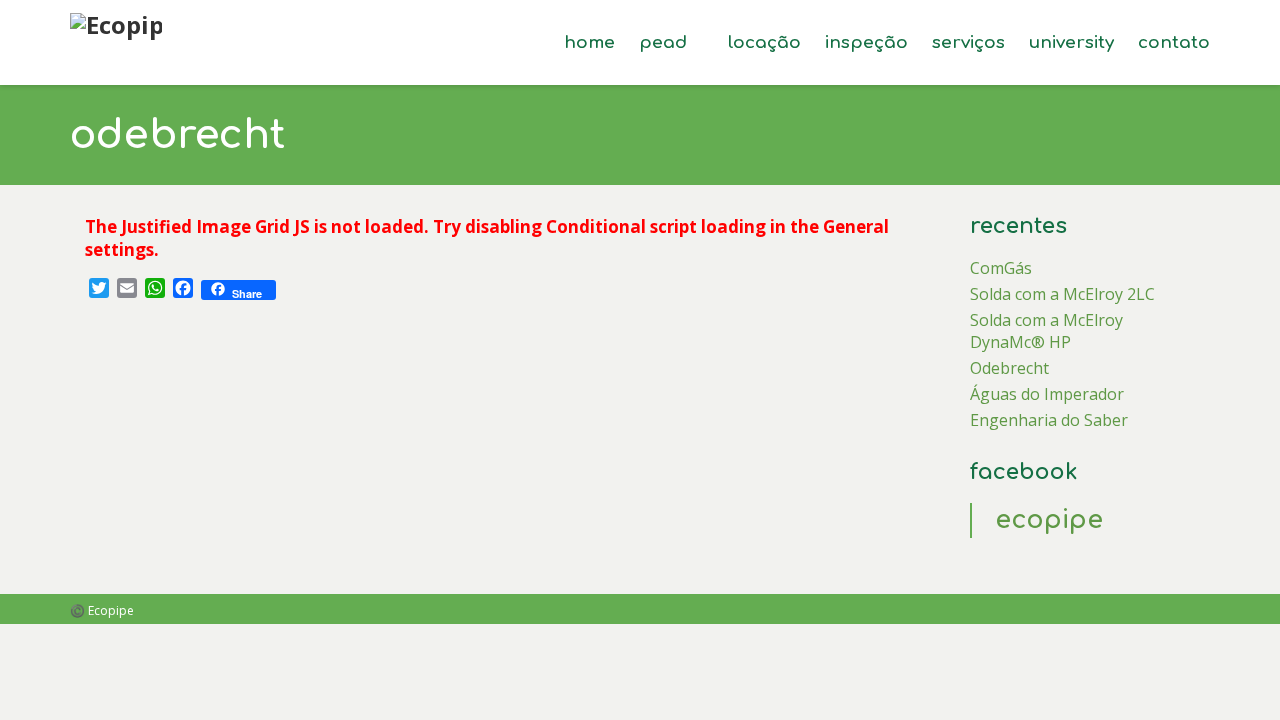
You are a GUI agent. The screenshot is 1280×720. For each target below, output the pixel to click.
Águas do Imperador (1047, 394)
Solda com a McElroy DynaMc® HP (1046, 331)
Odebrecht (1009, 368)
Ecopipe (1049, 520)
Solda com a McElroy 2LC (1062, 294)
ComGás (1001, 268)
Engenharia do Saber (1049, 420)
